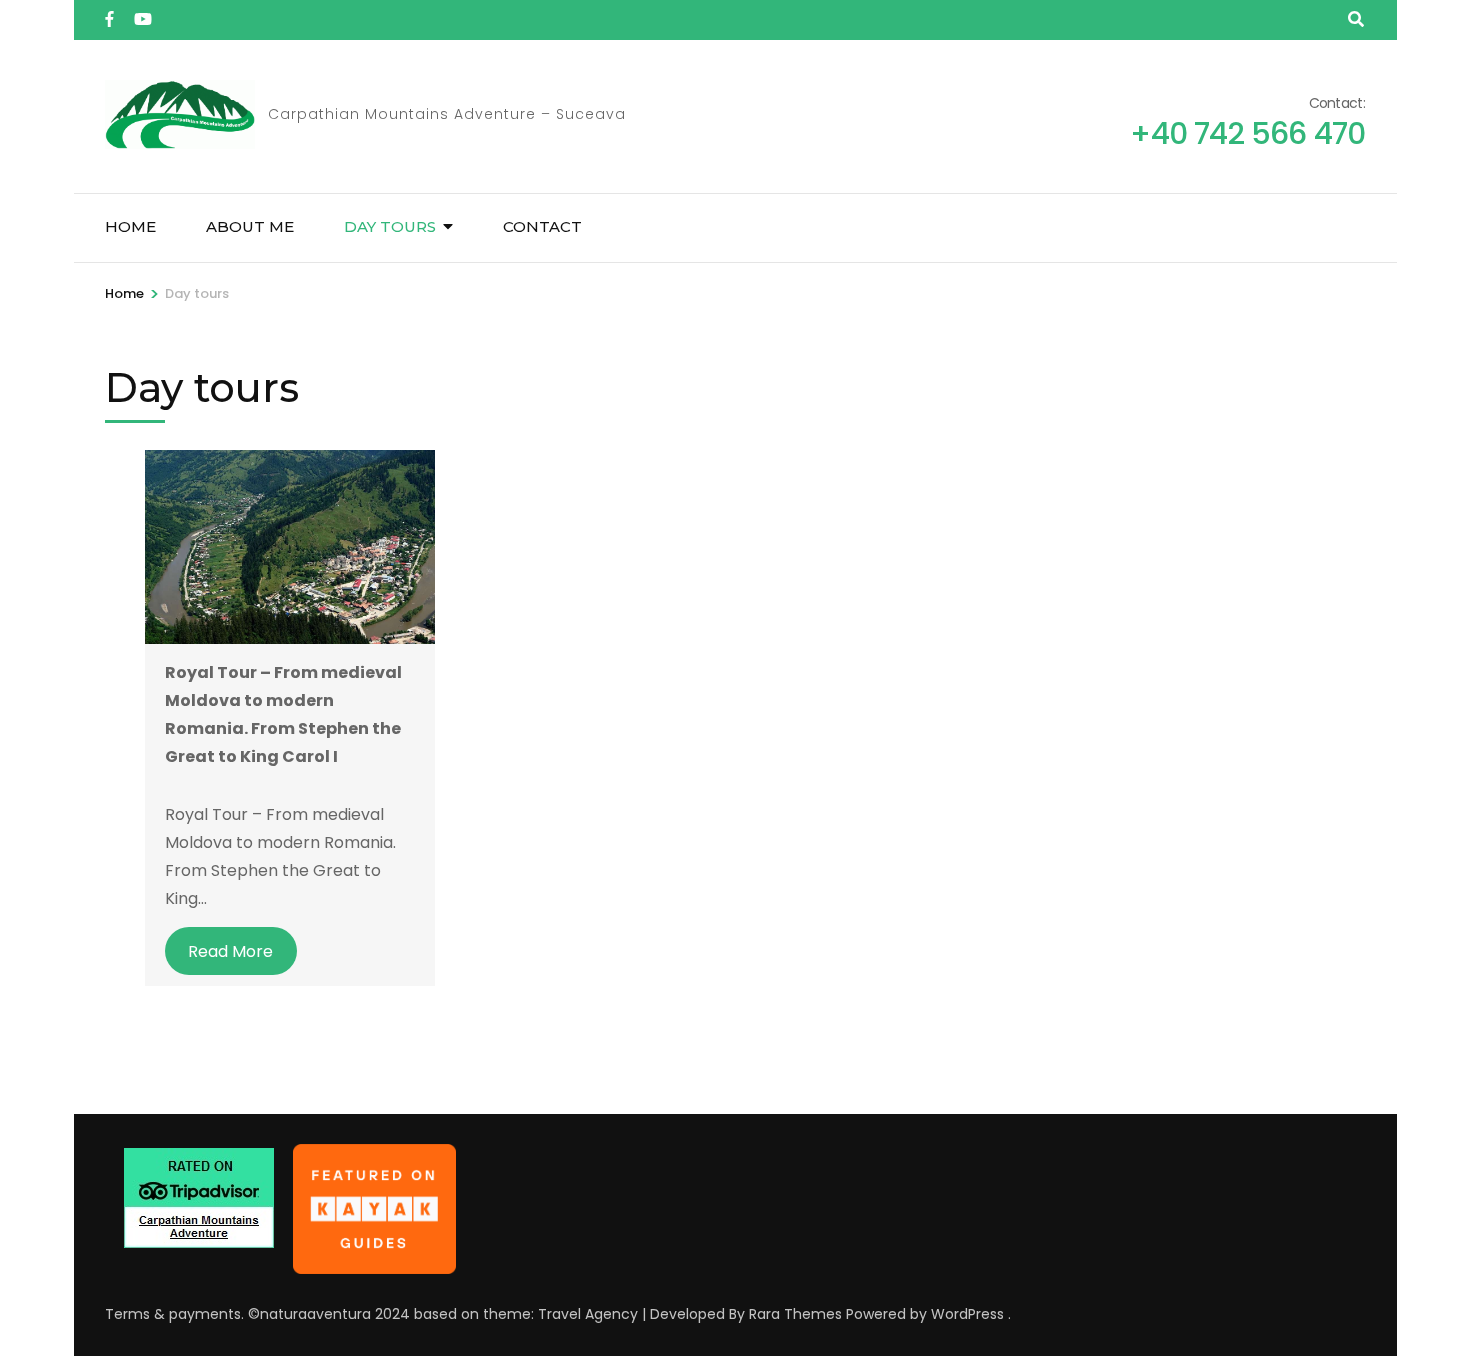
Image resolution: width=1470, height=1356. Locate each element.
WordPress (967, 1314)
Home (130, 226)
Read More (230, 951)
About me (250, 226)
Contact (542, 226)
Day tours (390, 226)
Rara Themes (795, 1314)
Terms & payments (173, 1314)
